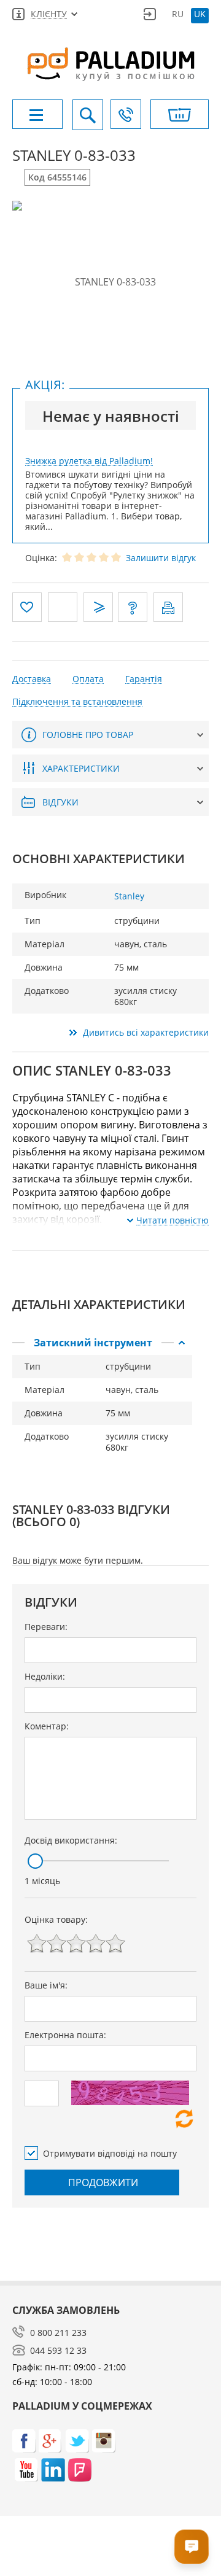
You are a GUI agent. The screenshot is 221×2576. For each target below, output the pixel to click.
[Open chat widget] (192, 2547)
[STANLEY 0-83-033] (110, 282)
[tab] (102, 1343)
